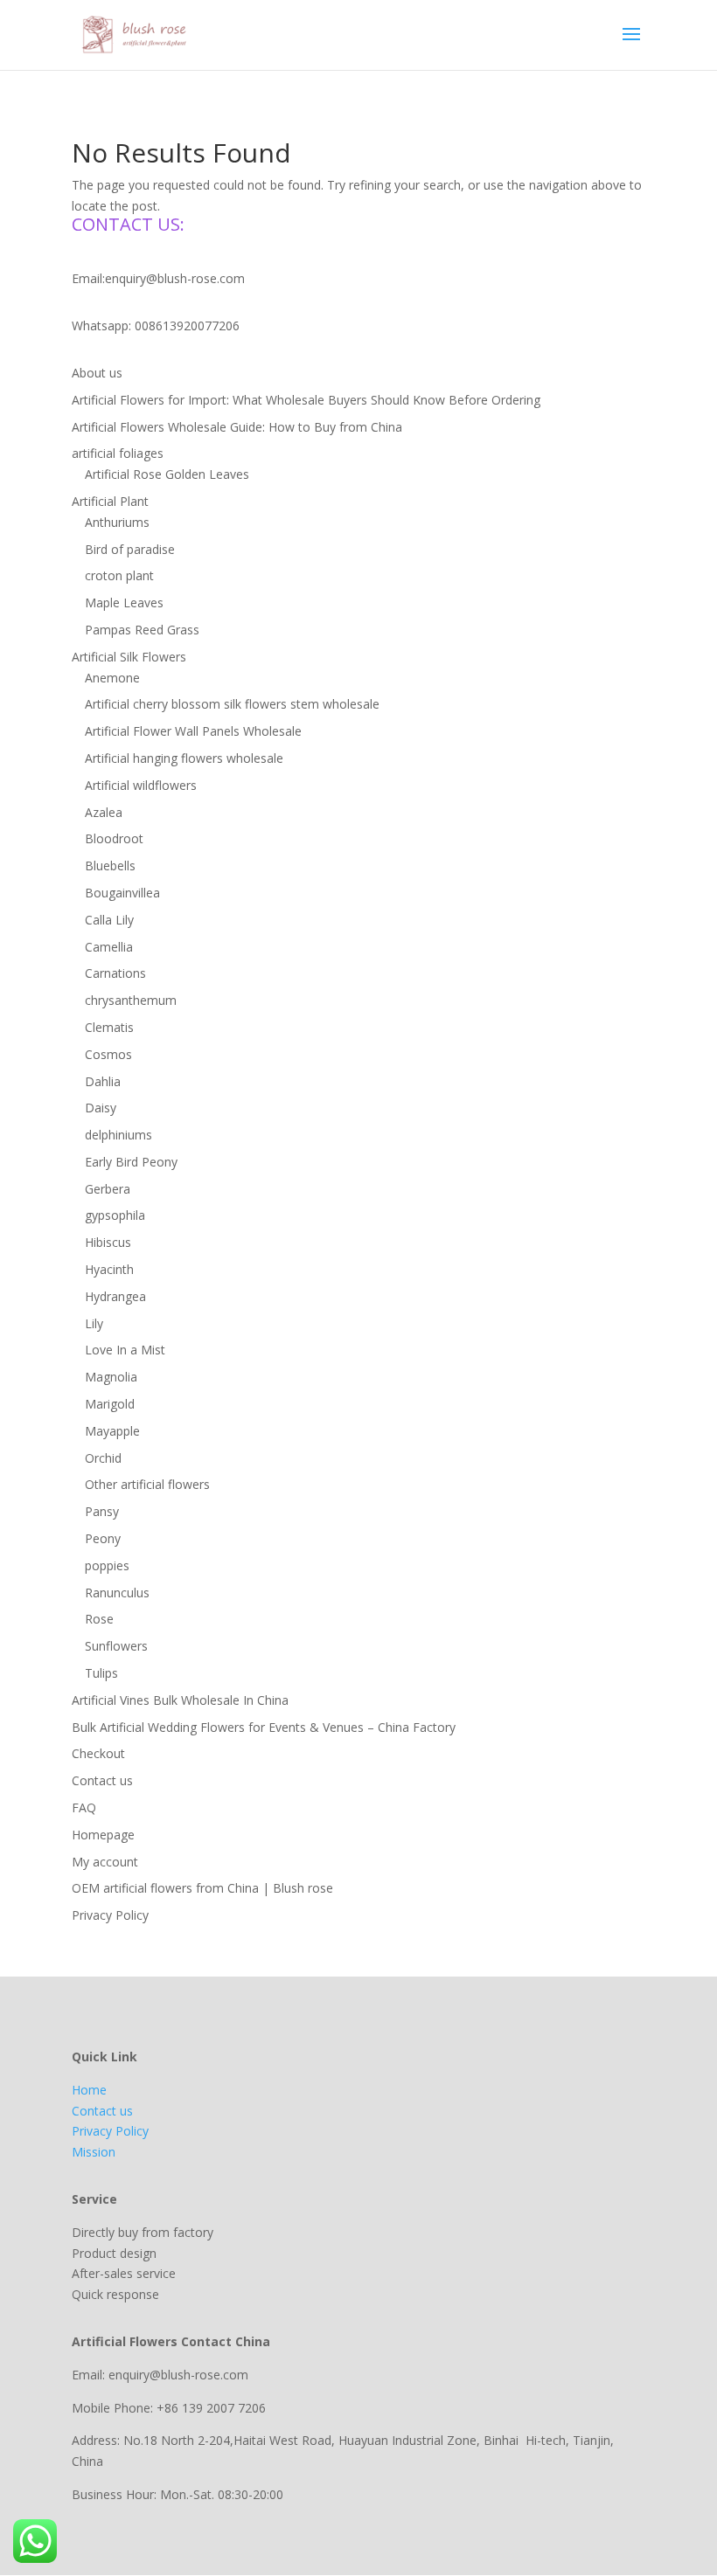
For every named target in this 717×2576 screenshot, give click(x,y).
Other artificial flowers (147, 1484)
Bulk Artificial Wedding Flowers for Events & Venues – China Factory (264, 1727)
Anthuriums (117, 522)
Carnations (115, 973)
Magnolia (111, 1377)
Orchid (103, 1458)
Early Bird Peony (131, 1162)
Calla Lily (109, 920)
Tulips (101, 1673)
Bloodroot (114, 838)
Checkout (98, 1753)
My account (105, 1862)
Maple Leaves (124, 602)
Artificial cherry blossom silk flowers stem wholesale (232, 704)
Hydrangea (115, 1296)
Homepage (103, 1835)
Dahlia (103, 1081)
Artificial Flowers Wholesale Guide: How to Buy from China (237, 427)
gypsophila (115, 1215)
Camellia (109, 947)
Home (89, 2090)
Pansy (102, 1511)
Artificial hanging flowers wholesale (184, 758)
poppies (107, 1565)
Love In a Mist (125, 1350)
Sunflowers (116, 1646)
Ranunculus (117, 1593)
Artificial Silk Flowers (129, 657)
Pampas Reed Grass (142, 630)
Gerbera (108, 1189)
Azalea (104, 812)
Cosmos (108, 1054)
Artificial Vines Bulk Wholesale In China (180, 1700)
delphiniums (118, 1135)
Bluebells (110, 866)
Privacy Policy (110, 1915)
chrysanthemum (131, 1000)
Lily (94, 1323)
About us (97, 373)
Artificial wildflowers (141, 785)
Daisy (101, 1108)
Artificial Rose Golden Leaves (167, 474)
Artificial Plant (110, 501)
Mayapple (112, 1431)
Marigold (110, 1404)
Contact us (102, 1780)
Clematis (109, 1027)
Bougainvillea (122, 893)
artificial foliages (118, 453)
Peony (103, 1538)
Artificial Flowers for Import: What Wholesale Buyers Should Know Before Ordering (306, 400)
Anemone (112, 678)
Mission (94, 2152)
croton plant (119, 575)
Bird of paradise (130, 549)
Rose (99, 1619)
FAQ (84, 1807)
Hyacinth (109, 1269)
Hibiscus (108, 1242)
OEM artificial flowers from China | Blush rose (202, 1888)
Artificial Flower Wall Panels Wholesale (193, 731)
